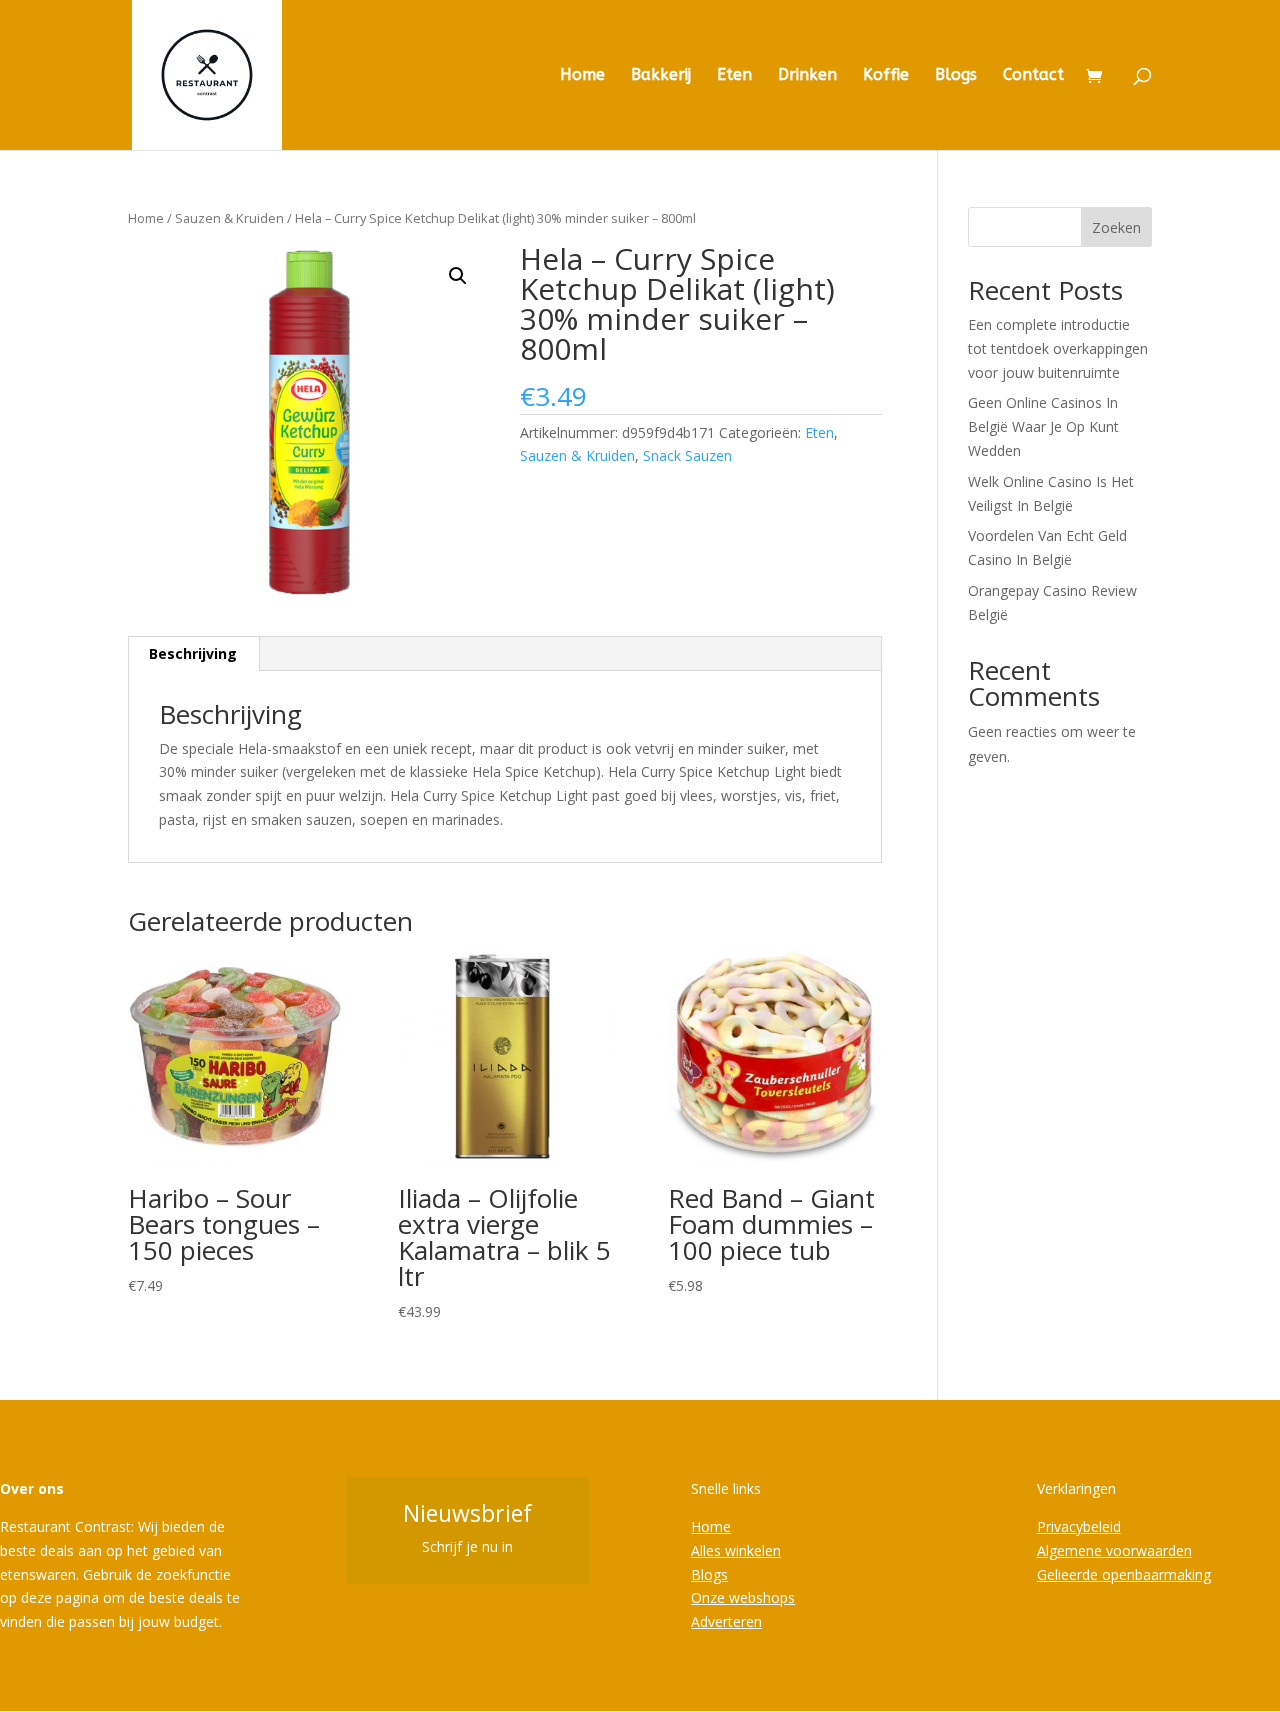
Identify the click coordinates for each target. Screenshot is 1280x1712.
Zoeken (1116, 227)
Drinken (807, 76)
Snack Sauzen (687, 455)
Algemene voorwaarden (1114, 1550)
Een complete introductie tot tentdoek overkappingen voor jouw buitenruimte (1058, 348)
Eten (734, 76)
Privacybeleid (1079, 1526)
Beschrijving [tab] (193, 653)
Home (582, 76)
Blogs (956, 76)
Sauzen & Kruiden (229, 218)
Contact (1033, 76)
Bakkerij (661, 76)
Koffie (886, 76)
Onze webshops (743, 1597)
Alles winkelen (736, 1550)
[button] (458, 276)
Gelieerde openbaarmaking (1124, 1574)
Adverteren (726, 1621)
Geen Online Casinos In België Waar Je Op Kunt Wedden (1043, 426)
